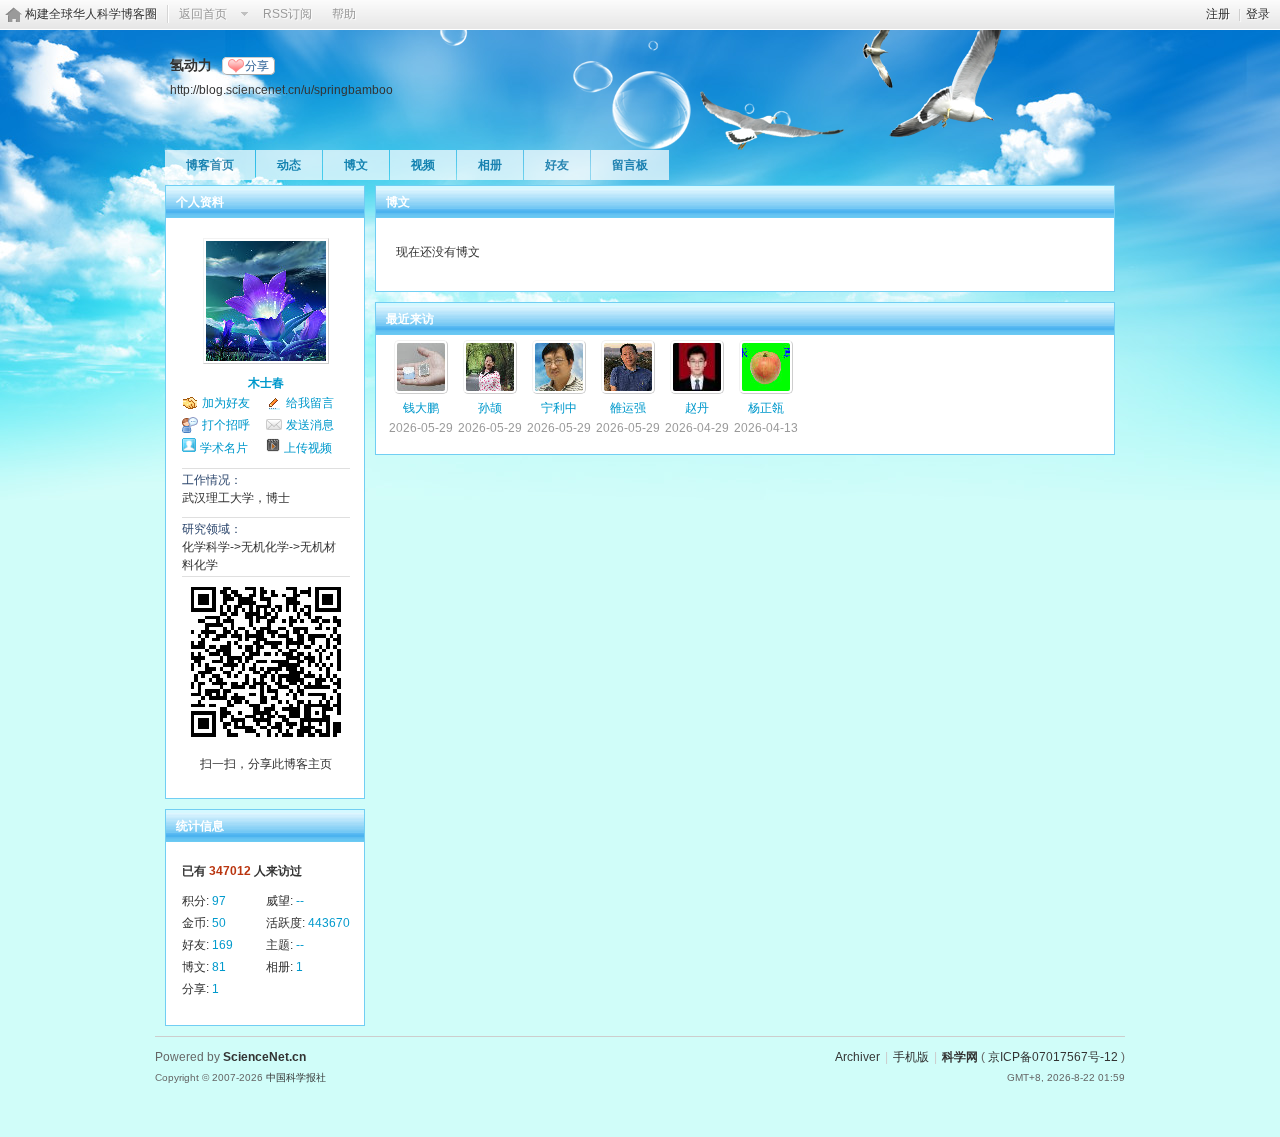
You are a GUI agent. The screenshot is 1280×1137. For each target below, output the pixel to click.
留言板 (630, 165)
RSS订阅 (287, 14)
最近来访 (410, 319)
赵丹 (697, 408)
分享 (257, 66)
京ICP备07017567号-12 (1053, 1057)
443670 (329, 923)
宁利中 (559, 408)
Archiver (857, 1057)
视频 (423, 165)
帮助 (344, 14)
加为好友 (226, 403)
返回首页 (203, 14)
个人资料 (200, 202)
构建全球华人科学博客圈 (91, 14)
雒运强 (628, 408)
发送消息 (310, 425)
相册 (490, 165)
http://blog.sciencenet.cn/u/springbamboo (281, 89)
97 (219, 901)
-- (300, 901)
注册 (1218, 14)
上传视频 (308, 448)
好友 (557, 165)
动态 (289, 165)
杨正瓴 (766, 408)
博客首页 (210, 165)
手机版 (911, 1057)
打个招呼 (226, 425)
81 (219, 967)
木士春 (266, 383)
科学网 (960, 1057)
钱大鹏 (421, 408)
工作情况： (212, 480)
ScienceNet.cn (264, 1057)
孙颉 (490, 408)
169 (222, 945)
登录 (1258, 14)
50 (219, 923)
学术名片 (224, 448)
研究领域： (212, 529)
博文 (356, 165)
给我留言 (310, 403)
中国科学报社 (296, 1077)
